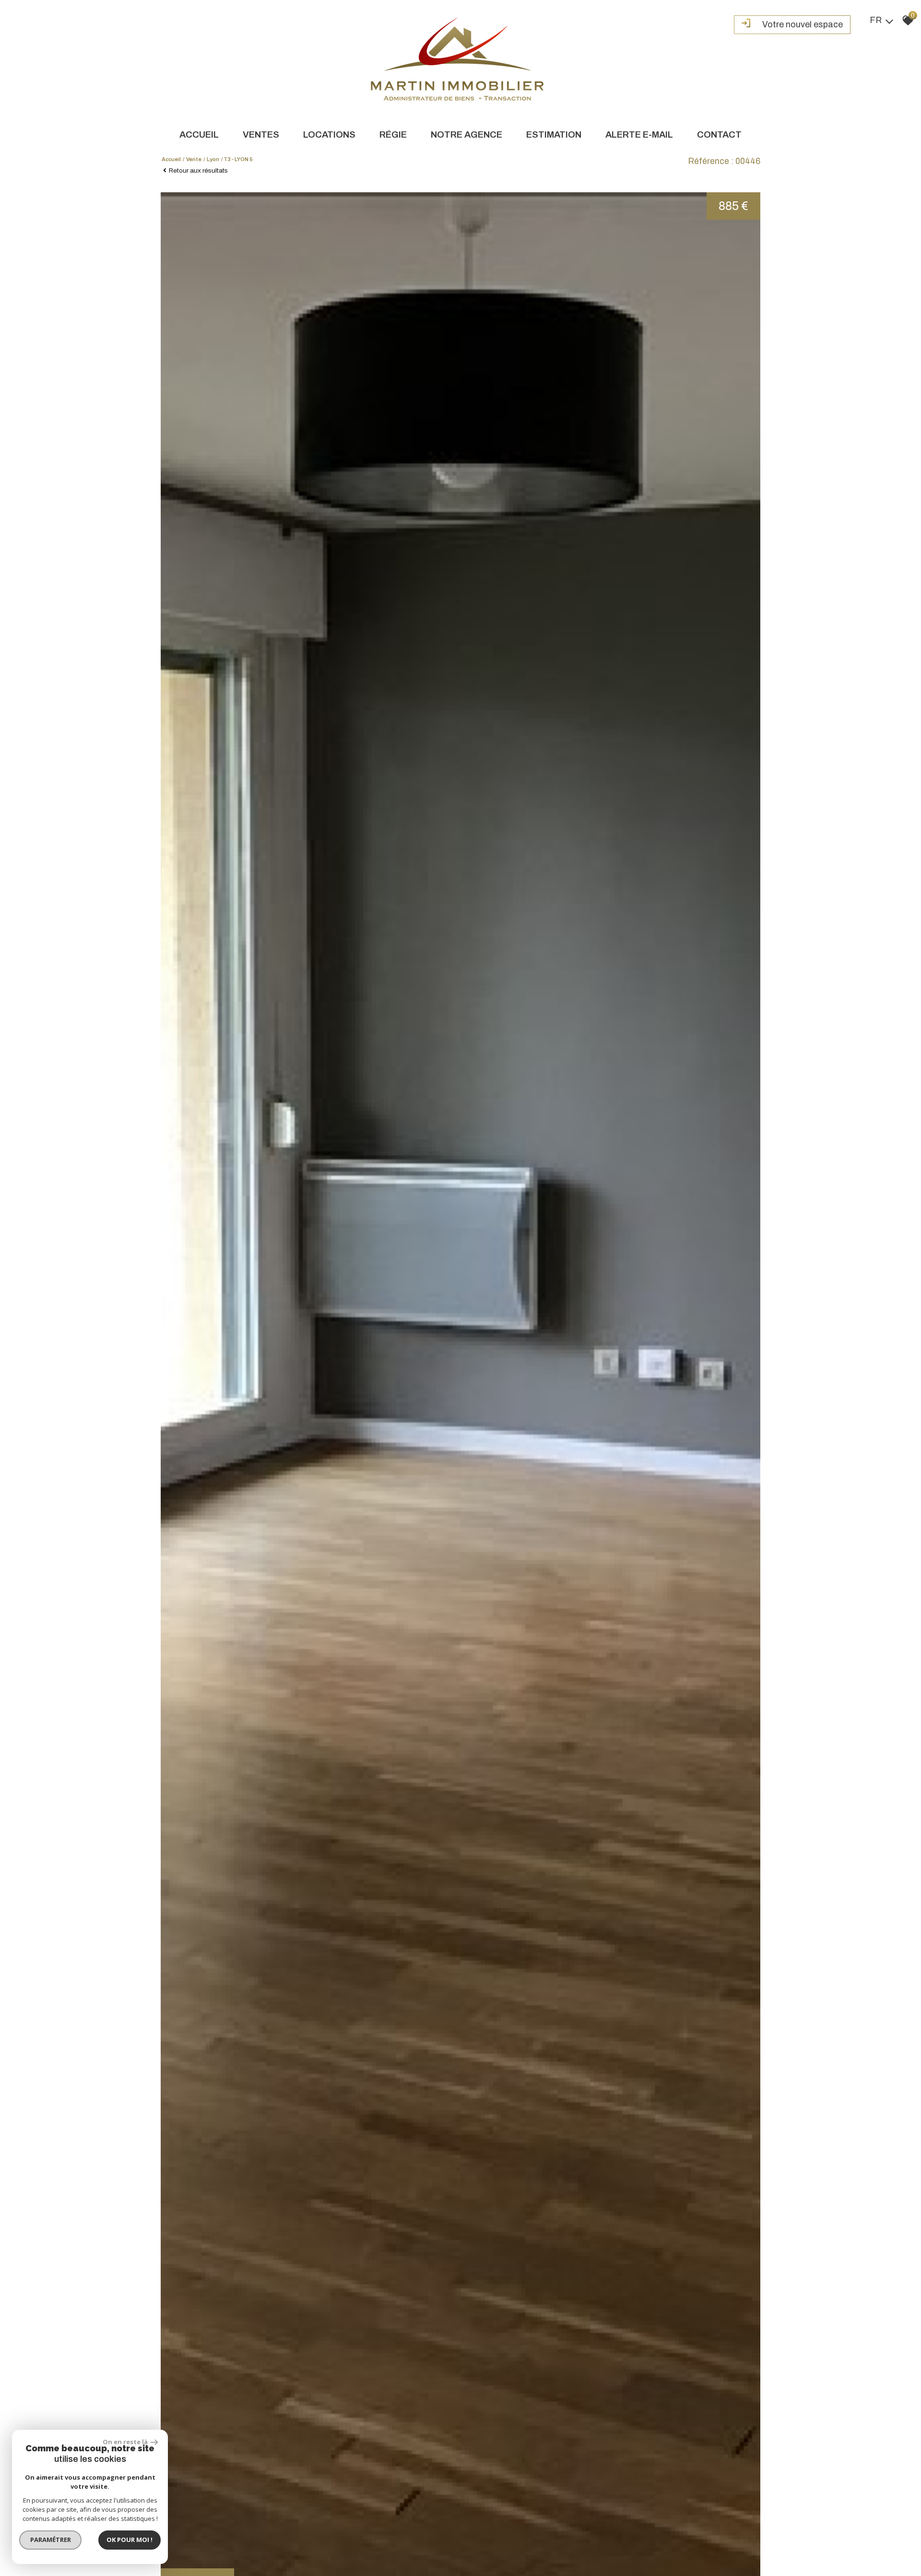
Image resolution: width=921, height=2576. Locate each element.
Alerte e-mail (639, 135)
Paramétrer (51, 2540)
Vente (194, 159)
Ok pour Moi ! (130, 2540)
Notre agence (466, 135)
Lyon (213, 159)
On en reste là (125, 2442)
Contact (719, 135)
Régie (393, 135)
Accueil (199, 135)
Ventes (261, 135)
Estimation (554, 135)
